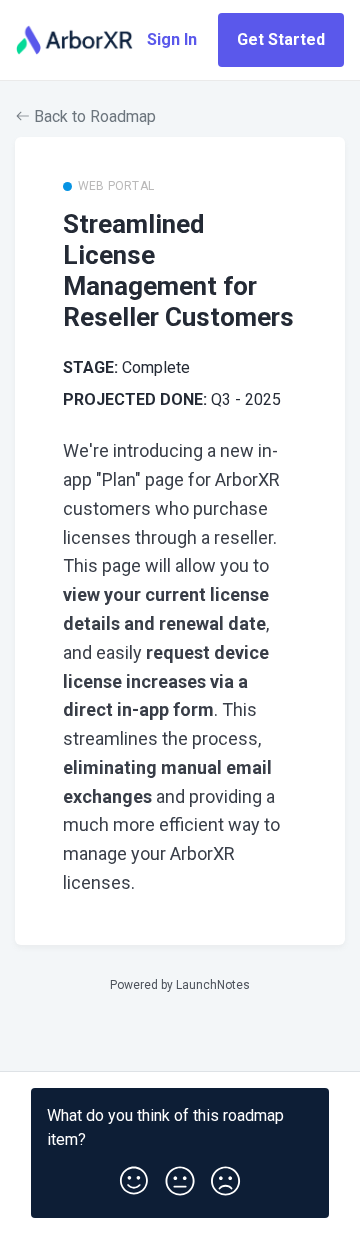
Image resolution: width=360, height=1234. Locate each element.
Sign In (172, 39)
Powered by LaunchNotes (180, 985)
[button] (134, 1177)
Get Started (281, 39)
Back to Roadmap (93, 116)
